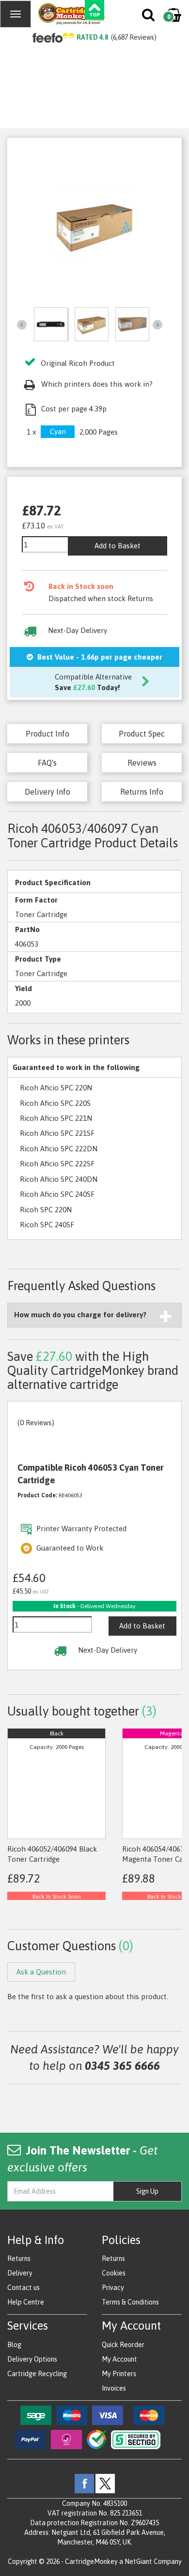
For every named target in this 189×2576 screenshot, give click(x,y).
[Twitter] (105, 2483)
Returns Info (142, 792)
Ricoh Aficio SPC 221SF (57, 1133)
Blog (14, 2345)
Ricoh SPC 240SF (47, 1225)
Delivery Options (32, 2359)
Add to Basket (118, 546)
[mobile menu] (16, 14)
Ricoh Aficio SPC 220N (56, 1088)
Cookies (114, 2273)
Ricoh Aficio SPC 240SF (57, 1194)
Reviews (142, 763)
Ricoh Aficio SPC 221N (56, 1118)
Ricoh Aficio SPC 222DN (59, 1149)
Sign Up (147, 2191)
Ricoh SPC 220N (46, 1210)
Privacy (113, 2288)
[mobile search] (149, 17)
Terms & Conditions (130, 2302)
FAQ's (47, 763)
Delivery (20, 2273)
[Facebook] (84, 2483)
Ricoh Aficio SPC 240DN (59, 1179)
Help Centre (26, 2302)
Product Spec (142, 734)
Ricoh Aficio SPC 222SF (57, 1164)
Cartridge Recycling (37, 2374)
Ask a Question (41, 1972)
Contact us (24, 2288)
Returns (19, 2259)
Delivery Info (47, 792)
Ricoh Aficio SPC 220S (55, 1103)
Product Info (47, 734)
